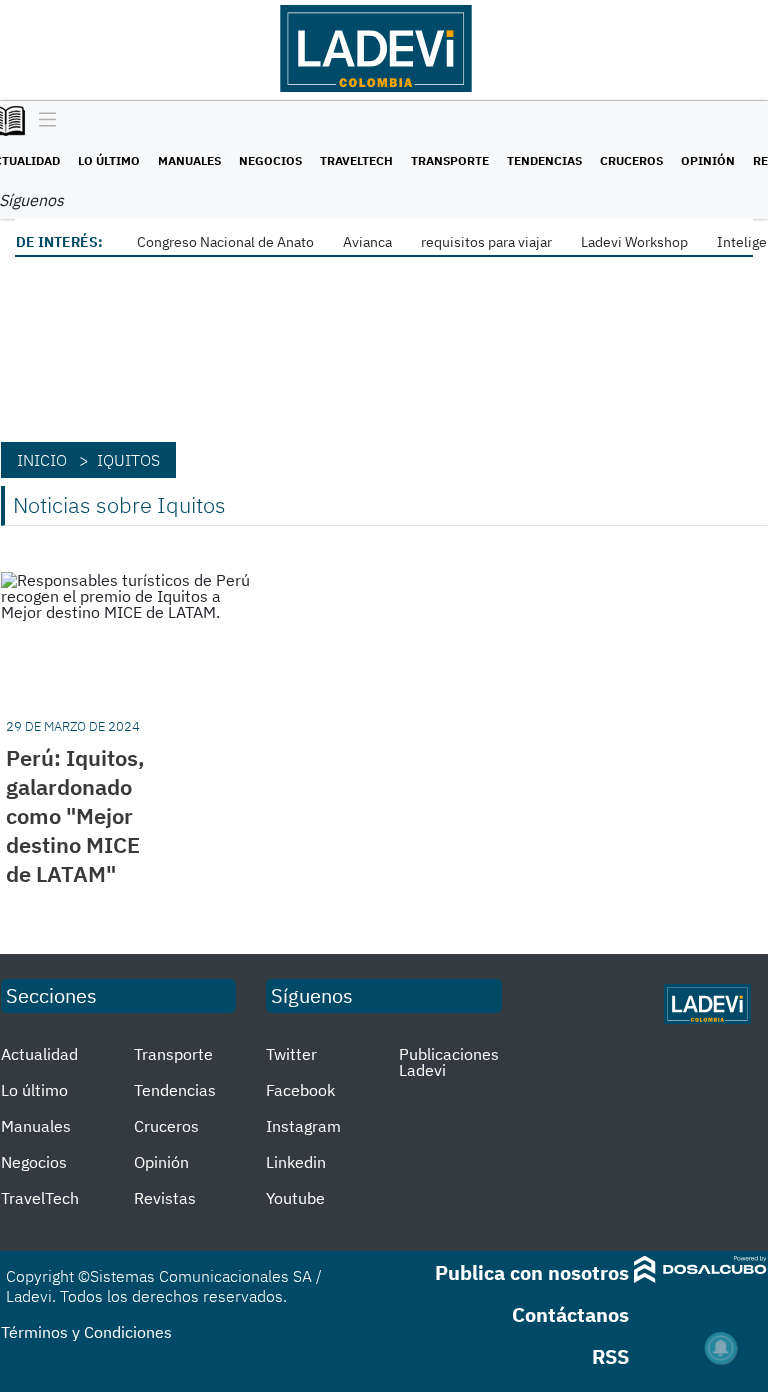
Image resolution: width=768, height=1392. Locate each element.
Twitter (291, 1054)
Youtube (295, 1198)
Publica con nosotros (532, 1272)
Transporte (450, 160)
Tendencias (544, 160)
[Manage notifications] (721, 1348)
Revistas (165, 1198)
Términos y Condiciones (86, 1332)
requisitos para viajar (486, 242)
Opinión (708, 160)
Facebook (300, 1090)
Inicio (42, 460)
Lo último (109, 160)
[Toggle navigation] (42, 121)
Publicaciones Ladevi (449, 1062)
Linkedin (296, 1162)
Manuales (189, 160)
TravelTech (356, 160)
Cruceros (631, 160)
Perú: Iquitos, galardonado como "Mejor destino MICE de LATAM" (75, 815)
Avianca (367, 242)
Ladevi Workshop (634, 242)
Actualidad (39, 1054)
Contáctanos (570, 1314)
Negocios (270, 160)
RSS (610, 1356)
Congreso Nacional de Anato (225, 242)
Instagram (303, 1126)
